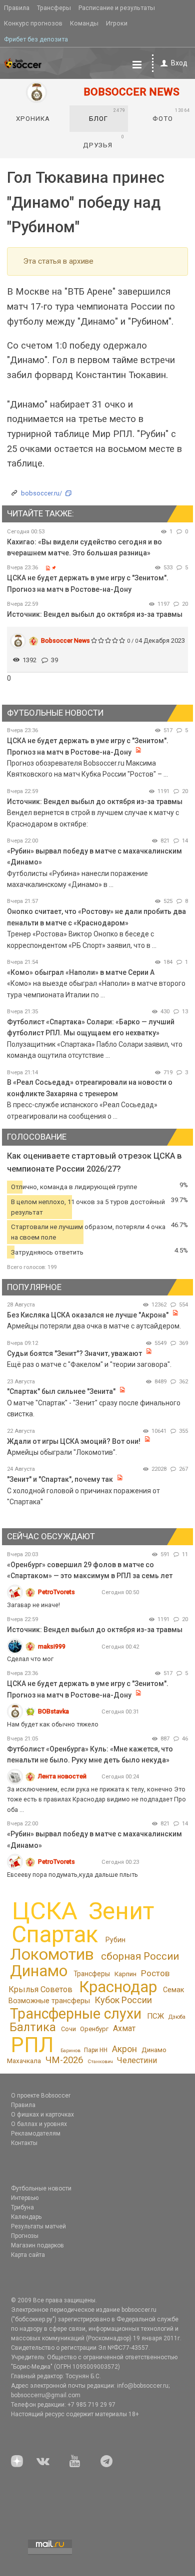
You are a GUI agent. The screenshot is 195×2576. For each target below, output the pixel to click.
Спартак (55, 1934)
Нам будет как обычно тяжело (53, 1724)
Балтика (33, 2027)
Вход (179, 63)
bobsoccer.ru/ (41, 493)
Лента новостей (62, 1776)
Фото (171, 115)
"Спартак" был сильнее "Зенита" (61, 1391)
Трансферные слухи (76, 2014)
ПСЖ (155, 2016)
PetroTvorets (56, 1592)
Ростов (155, 1973)
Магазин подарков (37, 2245)
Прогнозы (25, 2236)
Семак (173, 1990)
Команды (84, 23)
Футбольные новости (41, 2188)
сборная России (140, 1956)
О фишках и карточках (42, 2115)
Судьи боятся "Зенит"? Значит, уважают (74, 1353)
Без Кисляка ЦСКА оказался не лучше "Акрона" (88, 1315)
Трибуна (22, 2207)
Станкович (100, 2061)
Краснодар (118, 1987)
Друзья (104, 141)
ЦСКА (45, 1911)
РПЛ (32, 2045)
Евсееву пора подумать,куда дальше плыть (72, 1875)
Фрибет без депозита (36, 39)
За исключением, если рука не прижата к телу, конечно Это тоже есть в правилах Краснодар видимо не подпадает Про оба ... (96, 1799)
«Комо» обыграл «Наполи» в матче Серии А (81, 972)
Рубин (115, 1940)
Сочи (68, 2029)
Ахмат (124, 2028)
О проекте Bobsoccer (41, 2096)
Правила (17, 8)
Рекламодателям (36, 2134)
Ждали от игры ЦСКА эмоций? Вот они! (74, 1441)
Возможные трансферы (49, 2001)
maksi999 (52, 1646)
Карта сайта (28, 2255)
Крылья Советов (40, 1989)
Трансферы (54, 8)
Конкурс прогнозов (33, 23)
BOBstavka (53, 1711)
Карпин (125, 1974)
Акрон (124, 2049)
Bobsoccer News (65, 641)
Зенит (121, 1911)
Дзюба (177, 2017)
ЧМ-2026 (64, 2060)
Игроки (117, 23)
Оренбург (94, 2029)
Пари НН (96, 2050)
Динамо (39, 1971)
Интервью (25, 2198)
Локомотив (52, 1954)
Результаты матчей (38, 2226)
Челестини (137, 2060)
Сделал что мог (30, 1659)
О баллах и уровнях (39, 2124)
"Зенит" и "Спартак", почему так (60, 1479)
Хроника (33, 119)
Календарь (26, 2217)
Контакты (24, 2143)
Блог (107, 115)
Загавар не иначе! (33, 1605)
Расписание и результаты (117, 8)
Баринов (70, 2050)
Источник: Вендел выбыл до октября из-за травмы (95, 614)
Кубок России (123, 2000)
